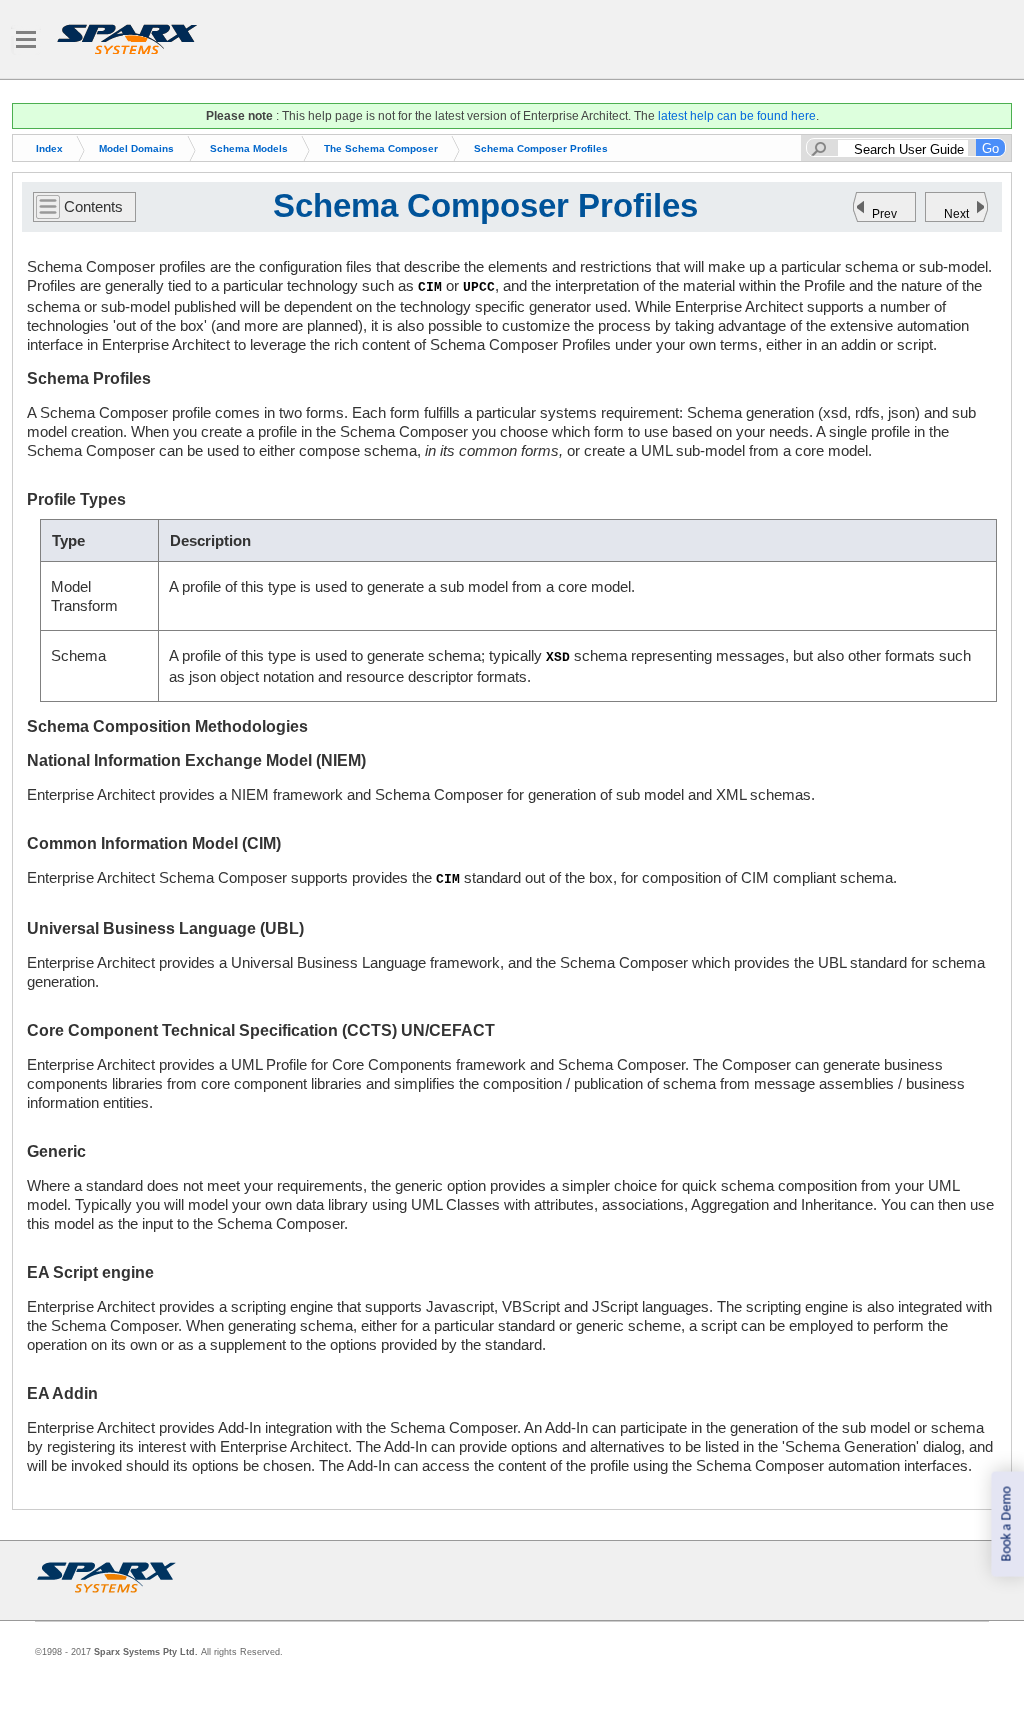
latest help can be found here (737, 116)
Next (956, 214)
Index (49, 148)
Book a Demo (1006, 1524)
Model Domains (136, 148)
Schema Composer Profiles (541, 148)
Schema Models (249, 148)
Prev (884, 214)
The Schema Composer (381, 148)
